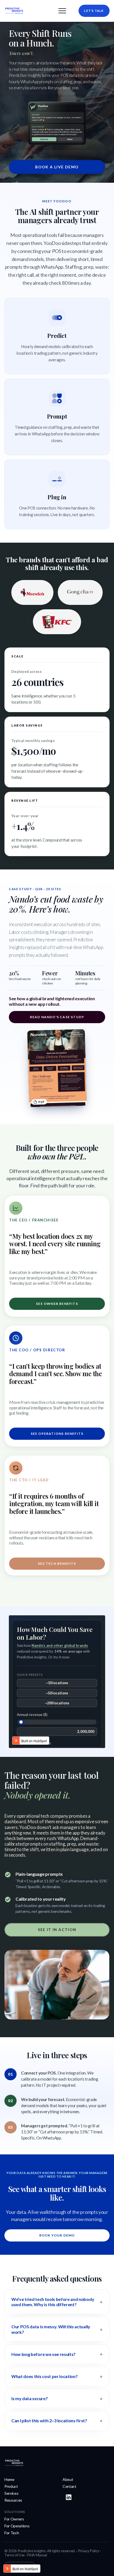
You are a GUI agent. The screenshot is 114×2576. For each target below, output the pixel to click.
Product (11, 2486)
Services (11, 2493)
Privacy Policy (89, 2551)
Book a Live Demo (57, 167)
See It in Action (57, 1930)
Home (9, 2480)
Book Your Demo (57, 2235)
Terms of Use (15, 2555)
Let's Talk (94, 11)
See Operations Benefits (57, 1433)
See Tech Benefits (57, 1563)
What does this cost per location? (44, 2376)
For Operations (17, 2526)
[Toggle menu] (62, 11)
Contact (69, 2486)
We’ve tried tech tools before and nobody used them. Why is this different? (53, 2302)
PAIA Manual (37, 2555)
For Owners (14, 2519)
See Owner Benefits (57, 1304)
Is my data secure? (29, 2398)
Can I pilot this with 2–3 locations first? (49, 2420)
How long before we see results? (43, 2354)
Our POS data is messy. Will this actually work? (51, 2329)
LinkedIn (69, 2497)
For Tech (12, 2533)
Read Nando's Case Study (57, 1017)
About (68, 2480)
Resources (13, 2500)
